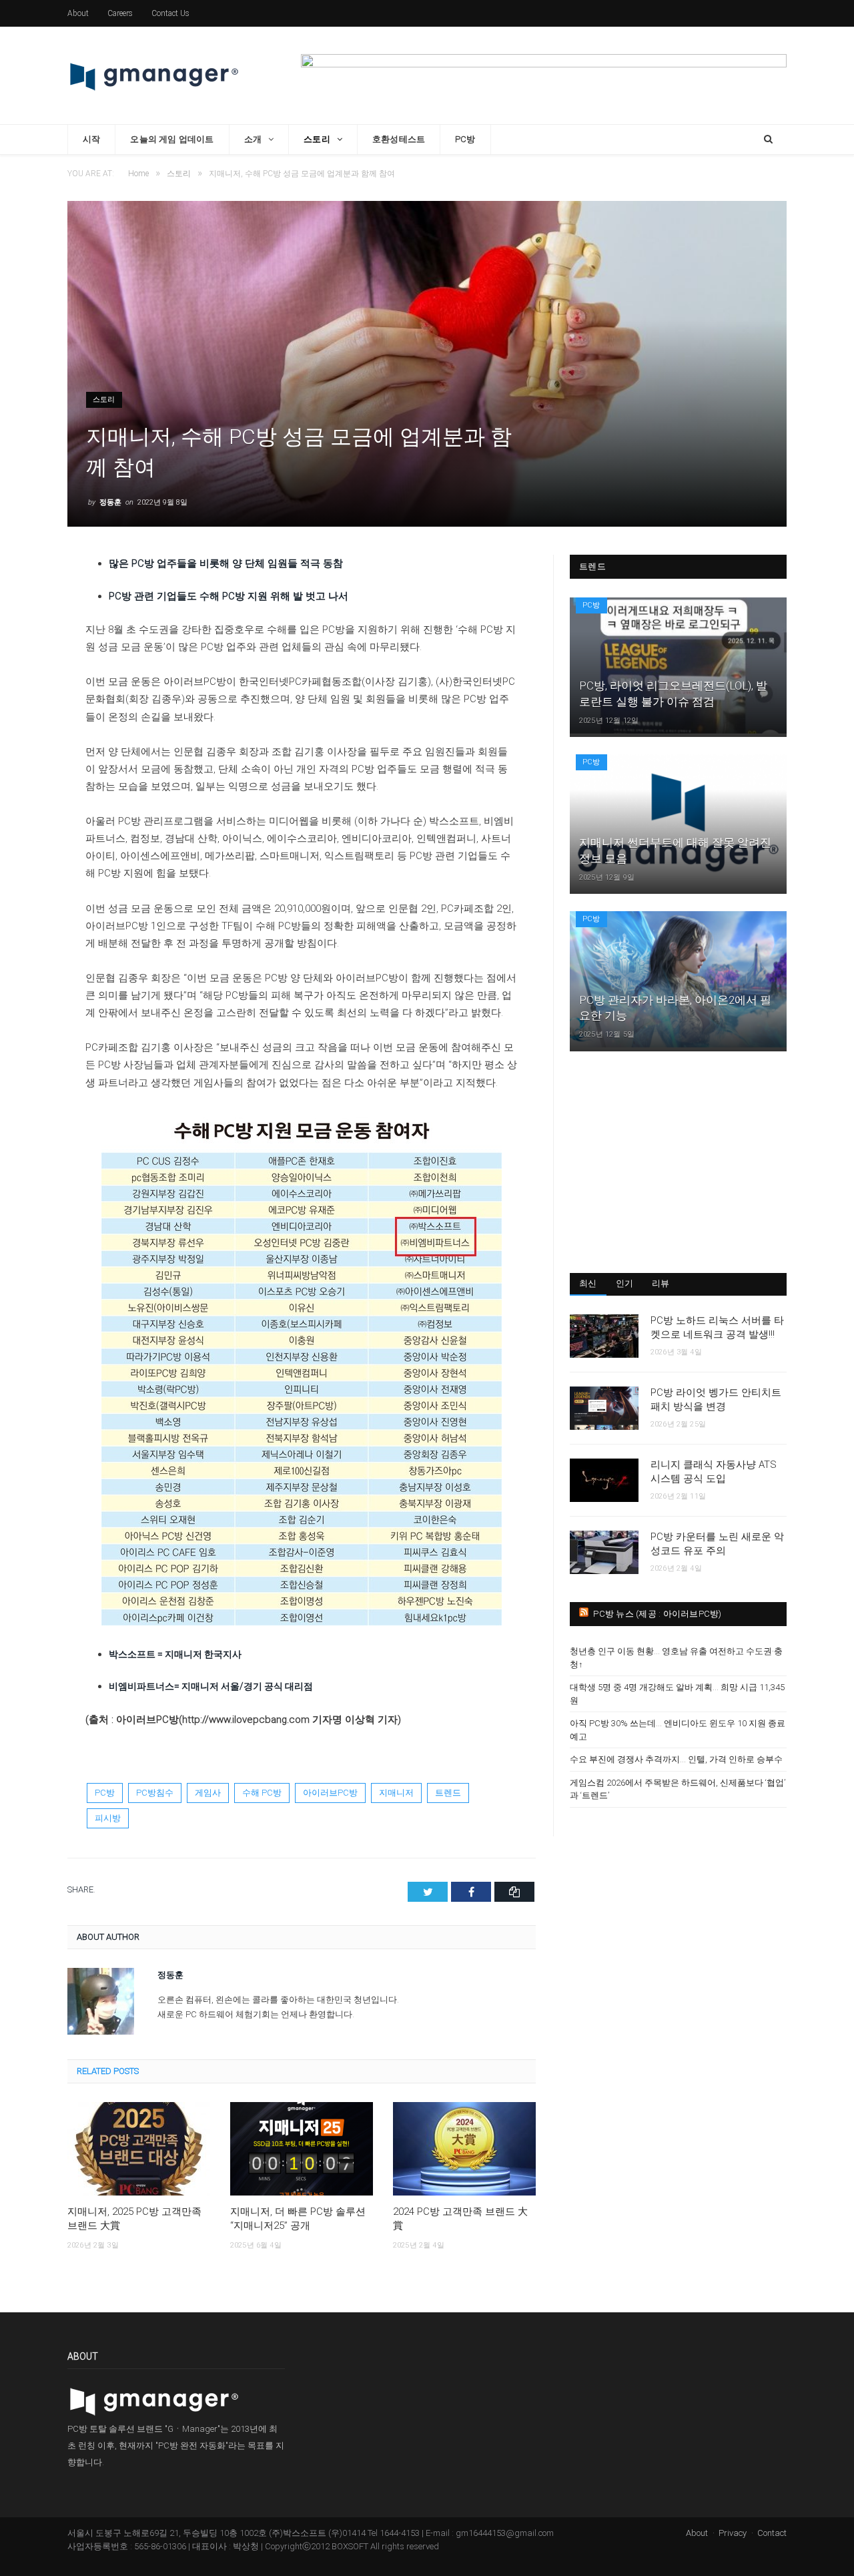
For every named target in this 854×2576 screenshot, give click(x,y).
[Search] (768, 140)
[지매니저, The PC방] (154, 75)
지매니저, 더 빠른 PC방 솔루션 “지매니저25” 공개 (298, 2219)
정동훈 (110, 502)
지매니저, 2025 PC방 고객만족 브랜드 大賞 (134, 2219)
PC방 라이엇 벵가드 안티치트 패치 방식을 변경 (716, 1399)
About (78, 13)
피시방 (108, 1818)
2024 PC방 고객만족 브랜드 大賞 (460, 2219)
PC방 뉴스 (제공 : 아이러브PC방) (657, 1614)
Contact (772, 2533)
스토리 (317, 139)
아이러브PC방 (330, 1793)
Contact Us (170, 13)
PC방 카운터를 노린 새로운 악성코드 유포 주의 (717, 1544)
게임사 (208, 1793)
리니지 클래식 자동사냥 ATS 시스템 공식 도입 (714, 1472)
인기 (625, 1283)
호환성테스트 (399, 139)
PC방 (465, 139)
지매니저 (396, 1793)
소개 (253, 139)
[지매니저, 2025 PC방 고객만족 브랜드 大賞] (139, 2149)
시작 (91, 139)
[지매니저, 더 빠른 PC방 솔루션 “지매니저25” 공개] (302, 2149)
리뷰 (661, 1283)
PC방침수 (155, 1793)
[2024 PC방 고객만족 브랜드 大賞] (464, 2149)
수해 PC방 (262, 1793)
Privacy (733, 2533)
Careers (120, 13)
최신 (588, 1283)
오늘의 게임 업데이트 (172, 139)
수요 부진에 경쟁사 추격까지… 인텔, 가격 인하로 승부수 (676, 1759)
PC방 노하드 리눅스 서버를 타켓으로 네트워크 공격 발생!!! (717, 1327)
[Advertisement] (678, 1162)
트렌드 (448, 1793)
